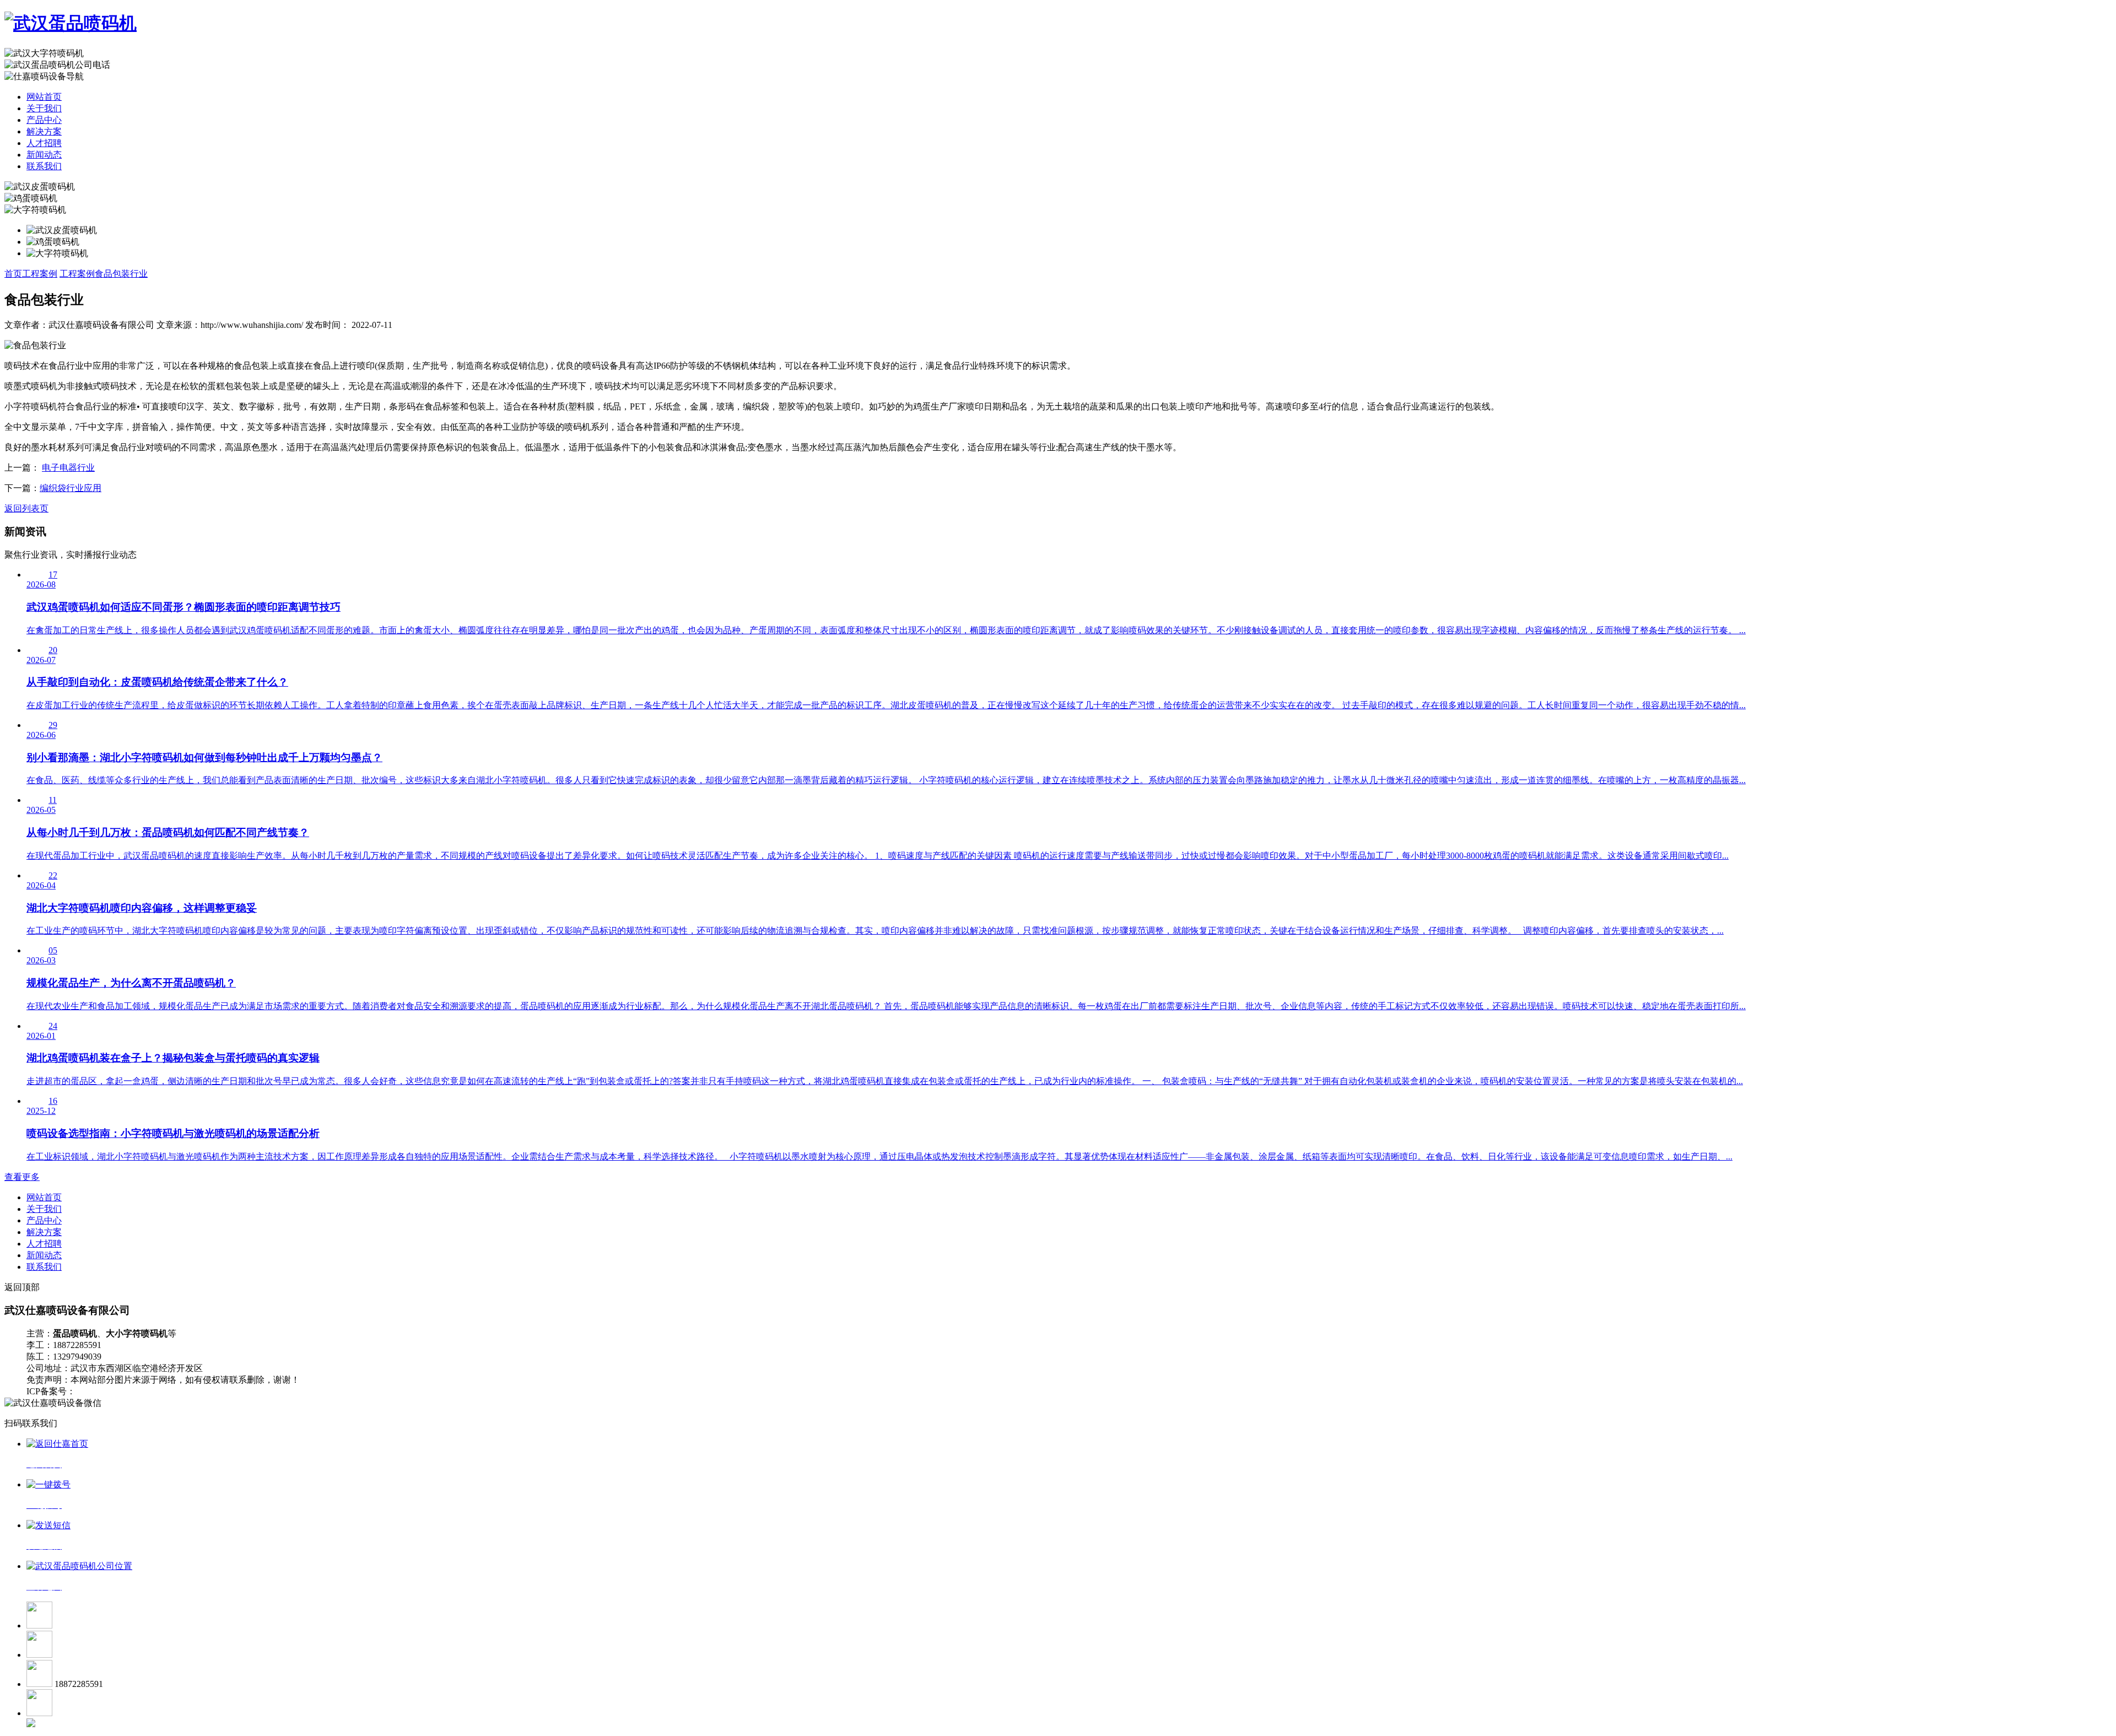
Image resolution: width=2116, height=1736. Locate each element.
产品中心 (44, 120)
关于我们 (44, 108)
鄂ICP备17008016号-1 (117, 1391)
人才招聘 (44, 143)
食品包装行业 (121, 274)
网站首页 (44, 97)
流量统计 (178, 1391)
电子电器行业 (68, 468)
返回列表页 (26, 508)
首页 (13, 274)
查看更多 (22, 1177)
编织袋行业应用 (71, 488)
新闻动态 (44, 155)
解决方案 (44, 131)
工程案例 (40, 274)
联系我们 (44, 166)
